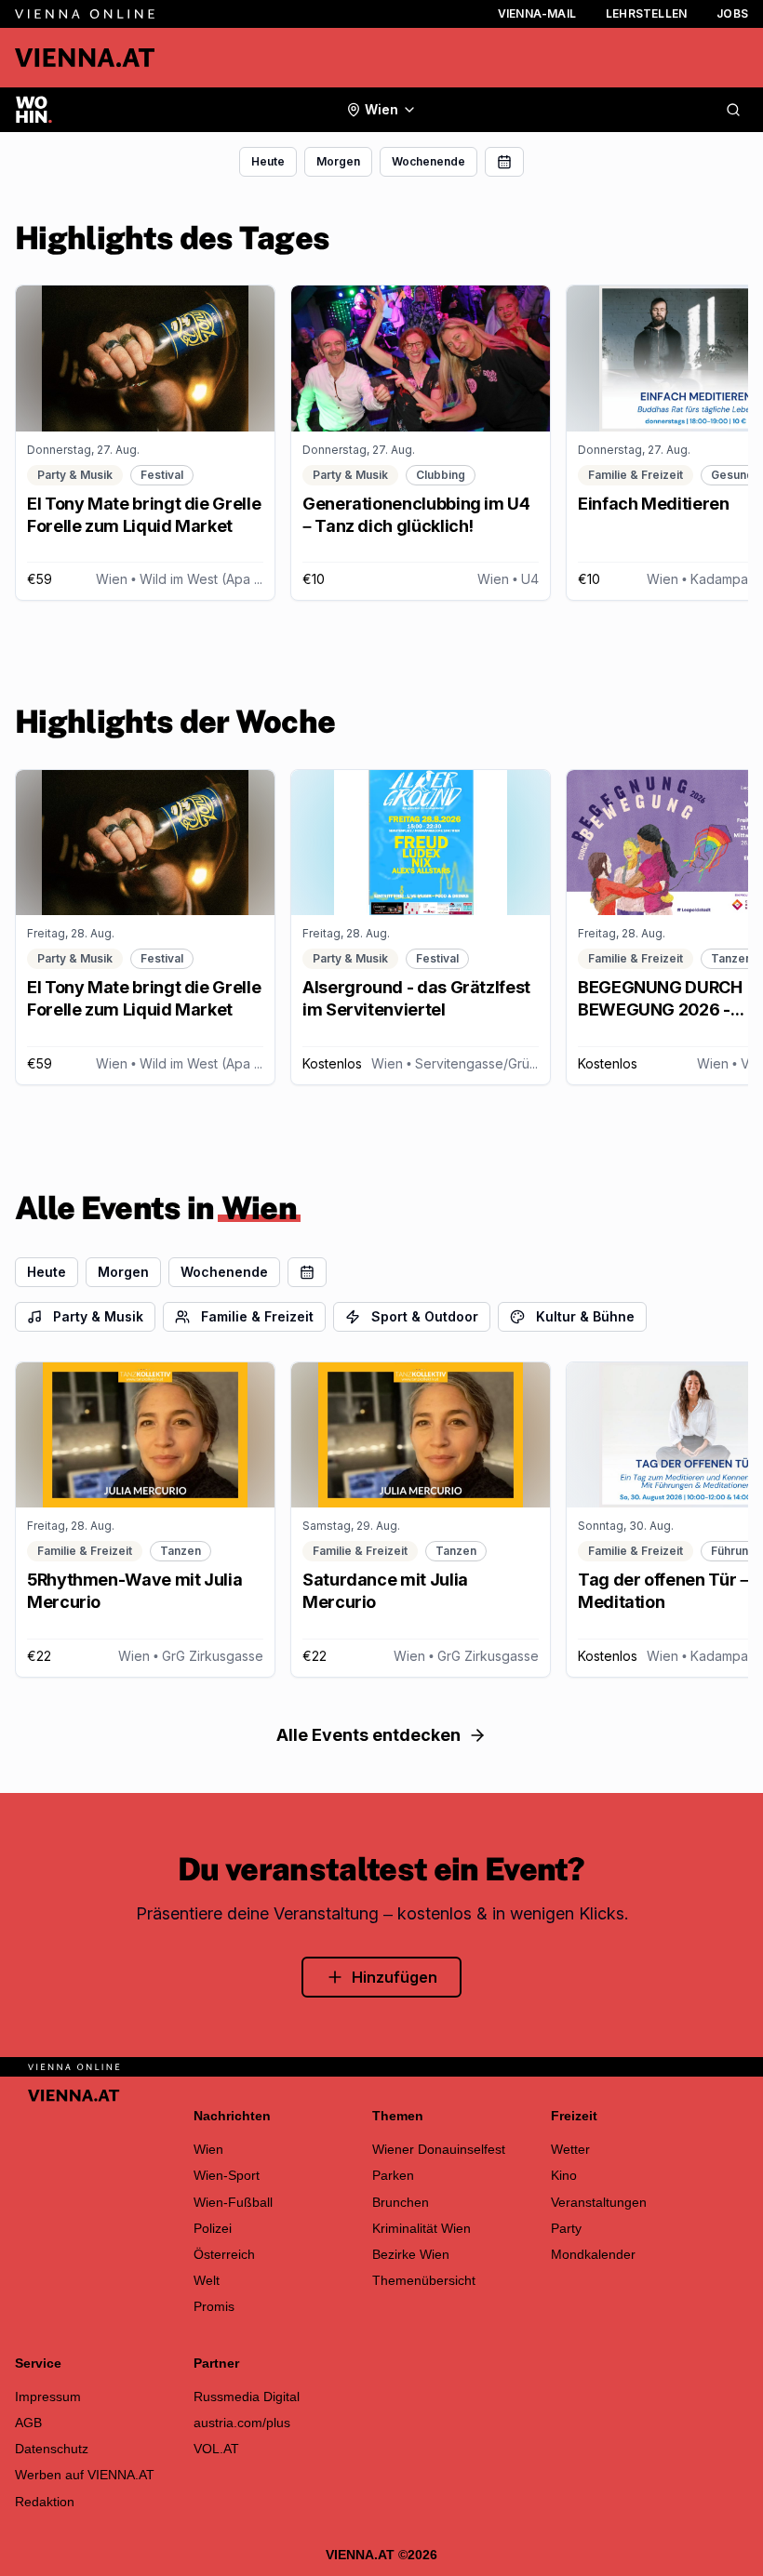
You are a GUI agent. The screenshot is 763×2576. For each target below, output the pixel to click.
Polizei (213, 2228)
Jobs (732, 13)
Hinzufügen (395, 1977)
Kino (564, 2175)
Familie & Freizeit (257, 1316)
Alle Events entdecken (368, 1735)
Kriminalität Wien (422, 2228)
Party (566, 2228)
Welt (207, 2280)
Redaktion (45, 2502)
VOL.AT (216, 2449)
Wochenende (428, 161)
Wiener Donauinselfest (439, 2149)
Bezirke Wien (411, 2254)
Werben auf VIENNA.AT (85, 2475)
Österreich (224, 2254)
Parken (393, 2175)
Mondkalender (593, 2254)
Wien (208, 2149)
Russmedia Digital (247, 2397)
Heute (268, 161)
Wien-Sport (227, 2175)
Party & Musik (98, 1316)
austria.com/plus (242, 2423)
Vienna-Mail (537, 13)
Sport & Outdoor (425, 1316)
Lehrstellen (646, 13)
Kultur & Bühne (585, 1316)
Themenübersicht (424, 2280)
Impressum (48, 2397)
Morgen (338, 161)
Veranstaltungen (599, 2202)
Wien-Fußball (233, 2202)
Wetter (570, 2149)
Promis (214, 2306)
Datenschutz (52, 2449)
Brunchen (401, 2202)
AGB (28, 2423)
